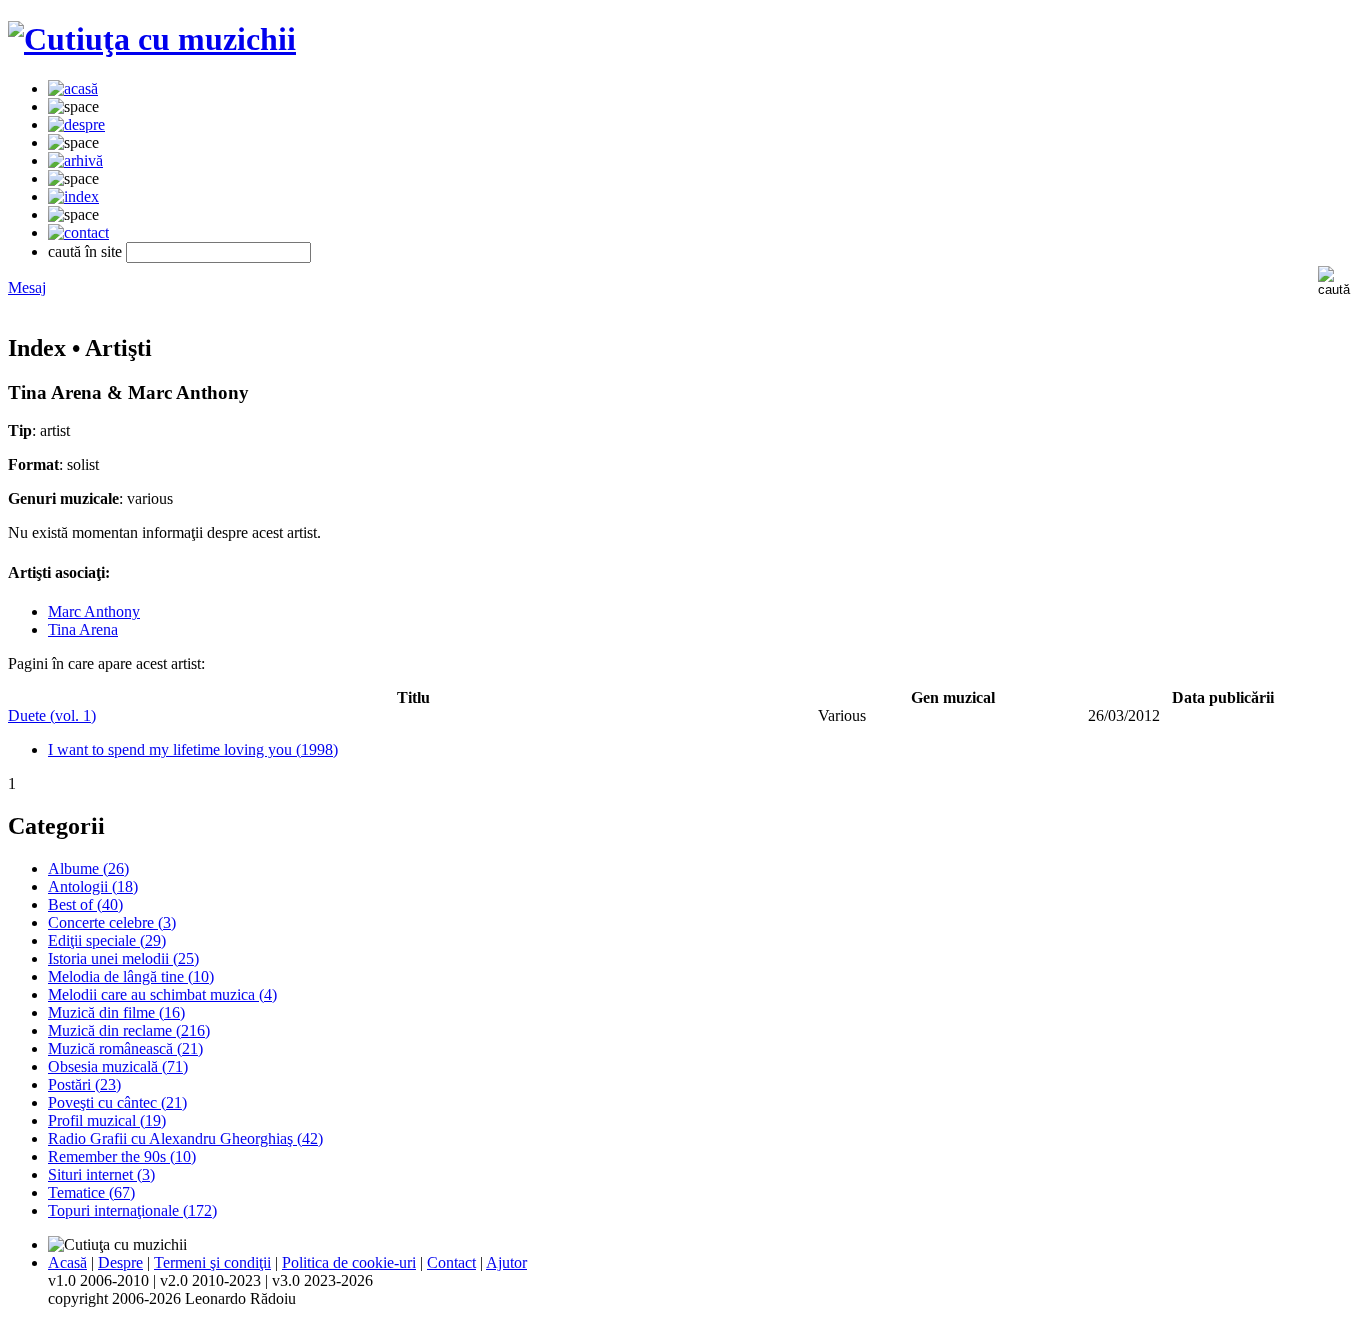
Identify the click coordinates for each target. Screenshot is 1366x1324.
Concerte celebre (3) (112, 922)
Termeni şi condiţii (212, 1262)
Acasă (67, 1262)
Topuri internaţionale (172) (132, 1210)
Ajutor (506, 1262)
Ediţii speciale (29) (107, 940)
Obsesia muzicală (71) (118, 1066)
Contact (451, 1262)
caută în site (85, 251)
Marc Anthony (94, 611)
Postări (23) (84, 1084)
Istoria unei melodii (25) (123, 958)
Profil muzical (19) (107, 1120)
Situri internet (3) (101, 1174)
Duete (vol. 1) (52, 715)
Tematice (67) (91, 1192)
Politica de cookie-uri (349, 1262)
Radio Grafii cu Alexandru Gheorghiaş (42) (185, 1138)
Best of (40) (85, 904)
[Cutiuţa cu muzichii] (152, 39)
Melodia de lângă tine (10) (131, 976)
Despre (120, 1262)
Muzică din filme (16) (116, 1012)
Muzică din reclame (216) (129, 1030)
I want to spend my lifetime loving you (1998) (193, 749)
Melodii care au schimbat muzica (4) (162, 994)
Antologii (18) (93, 886)
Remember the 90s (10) (122, 1156)
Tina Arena (83, 629)
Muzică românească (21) (125, 1048)
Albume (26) (88, 868)
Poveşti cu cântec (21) (117, 1102)
